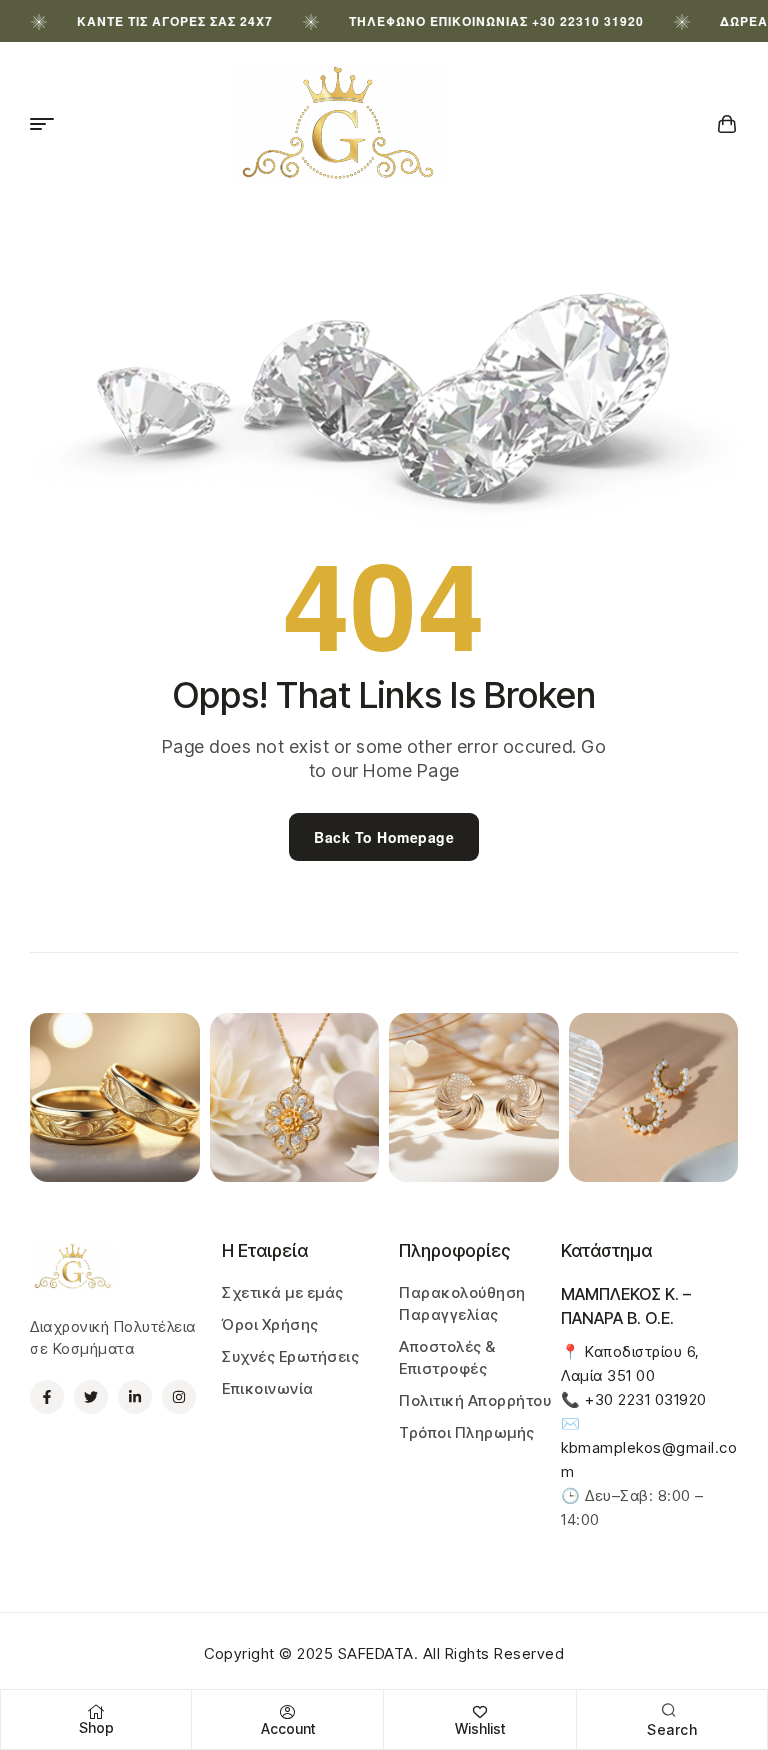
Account (288, 1728)
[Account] (288, 1712)
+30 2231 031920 (646, 1399)
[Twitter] (91, 1397)
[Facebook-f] (47, 1397)
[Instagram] (179, 1397)
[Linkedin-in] (135, 1397)
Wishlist (480, 1728)
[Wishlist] (480, 1712)
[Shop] (96, 1712)
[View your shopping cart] (727, 124)
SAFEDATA (376, 1653)
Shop (96, 1727)
